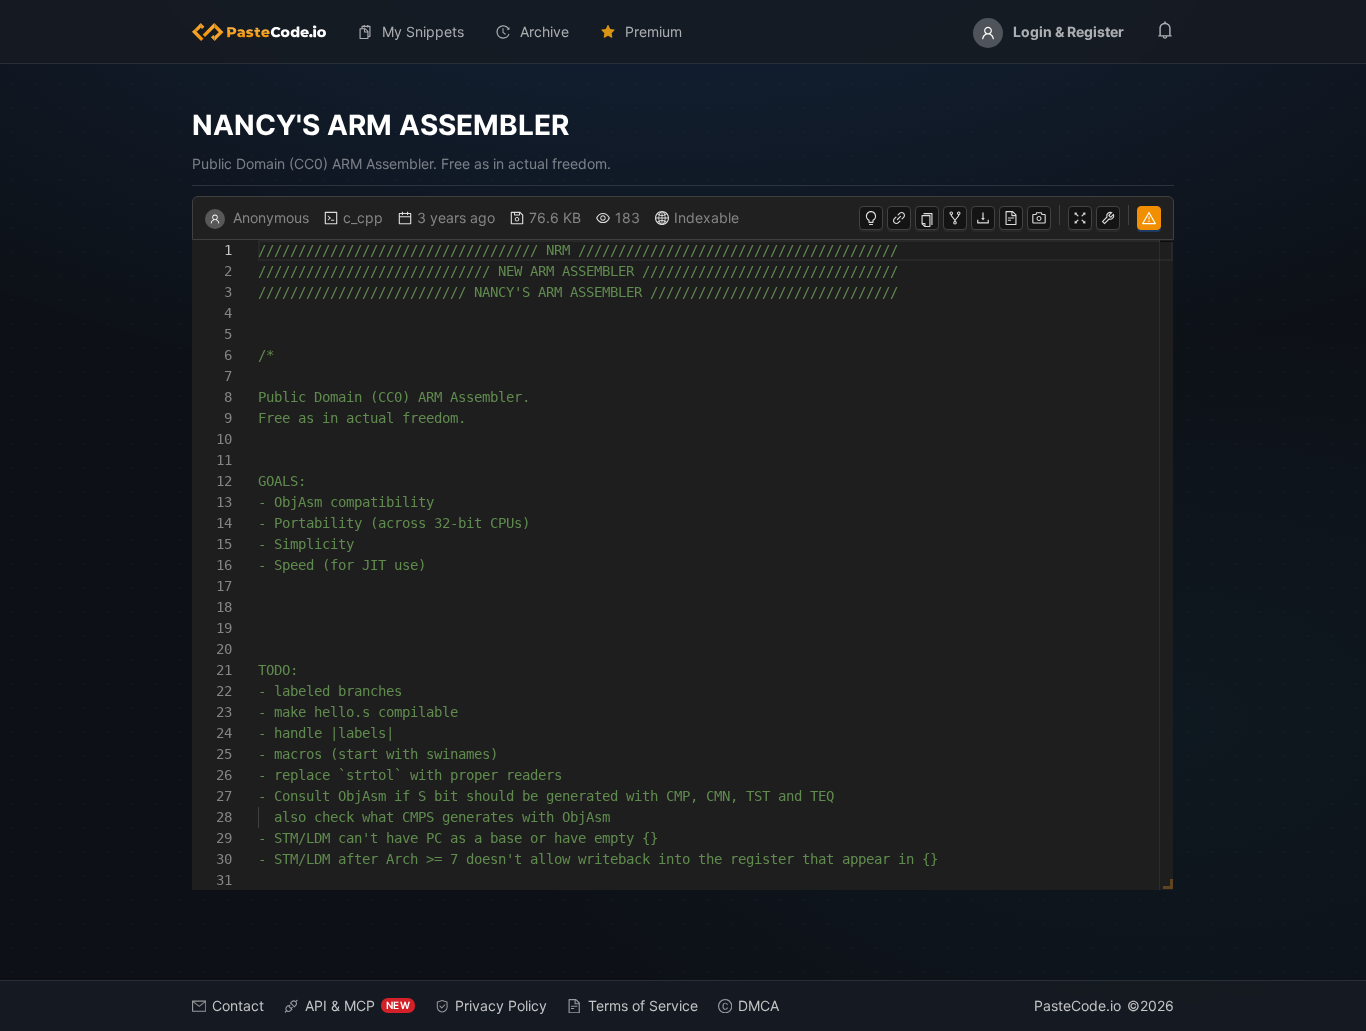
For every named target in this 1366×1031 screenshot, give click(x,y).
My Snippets (423, 31)
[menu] (683, 32)
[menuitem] (267, 32)
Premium (653, 31)
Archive (544, 31)
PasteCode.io (1077, 1005)
